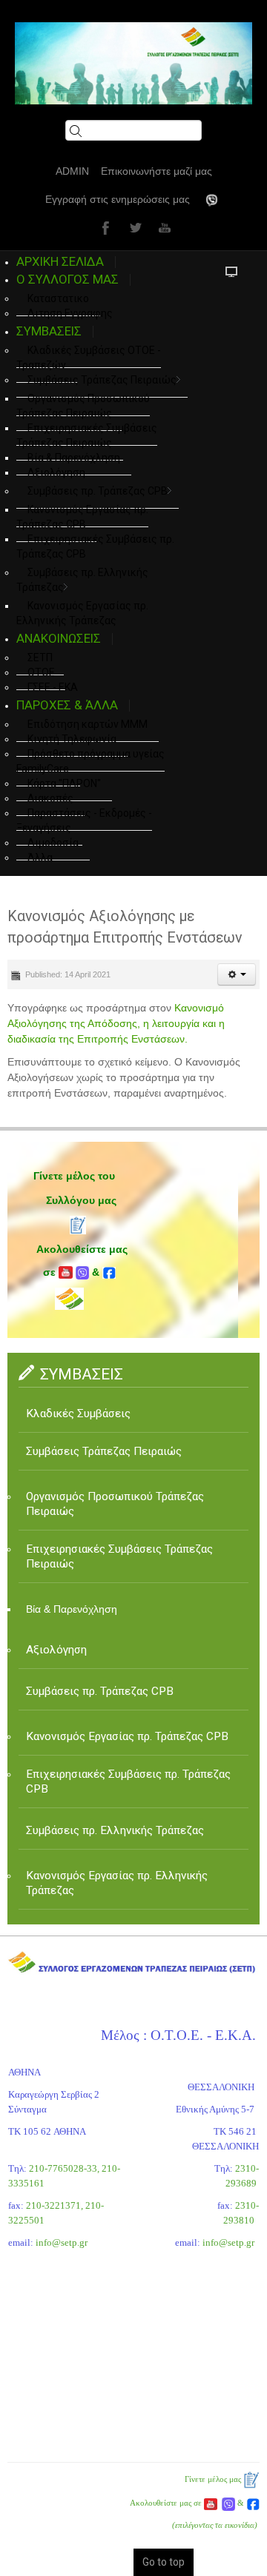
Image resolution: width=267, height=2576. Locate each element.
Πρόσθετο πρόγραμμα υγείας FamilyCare (90, 761)
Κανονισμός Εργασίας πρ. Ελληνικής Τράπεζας (117, 1883)
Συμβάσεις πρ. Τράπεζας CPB (98, 491)
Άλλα (40, 857)
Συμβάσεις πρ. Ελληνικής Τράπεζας (82, 580)
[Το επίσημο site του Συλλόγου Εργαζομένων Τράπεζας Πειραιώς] (133, 63)
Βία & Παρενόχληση (72, 1609)
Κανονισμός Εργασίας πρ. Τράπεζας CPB (82, 517)
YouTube (163, 227)
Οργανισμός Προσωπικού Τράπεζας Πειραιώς (83, 406)
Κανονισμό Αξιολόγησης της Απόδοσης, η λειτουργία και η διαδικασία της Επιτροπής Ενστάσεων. (116, 1023)
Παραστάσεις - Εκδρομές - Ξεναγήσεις (84, 820)
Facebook (104, 227)
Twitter (133, 227)
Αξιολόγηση (56, 472)
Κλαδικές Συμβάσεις (78, 1414)
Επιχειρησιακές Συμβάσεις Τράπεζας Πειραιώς (87, 435)
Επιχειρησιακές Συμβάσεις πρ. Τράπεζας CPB (95, 546)
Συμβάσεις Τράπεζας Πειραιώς (102, 380)
